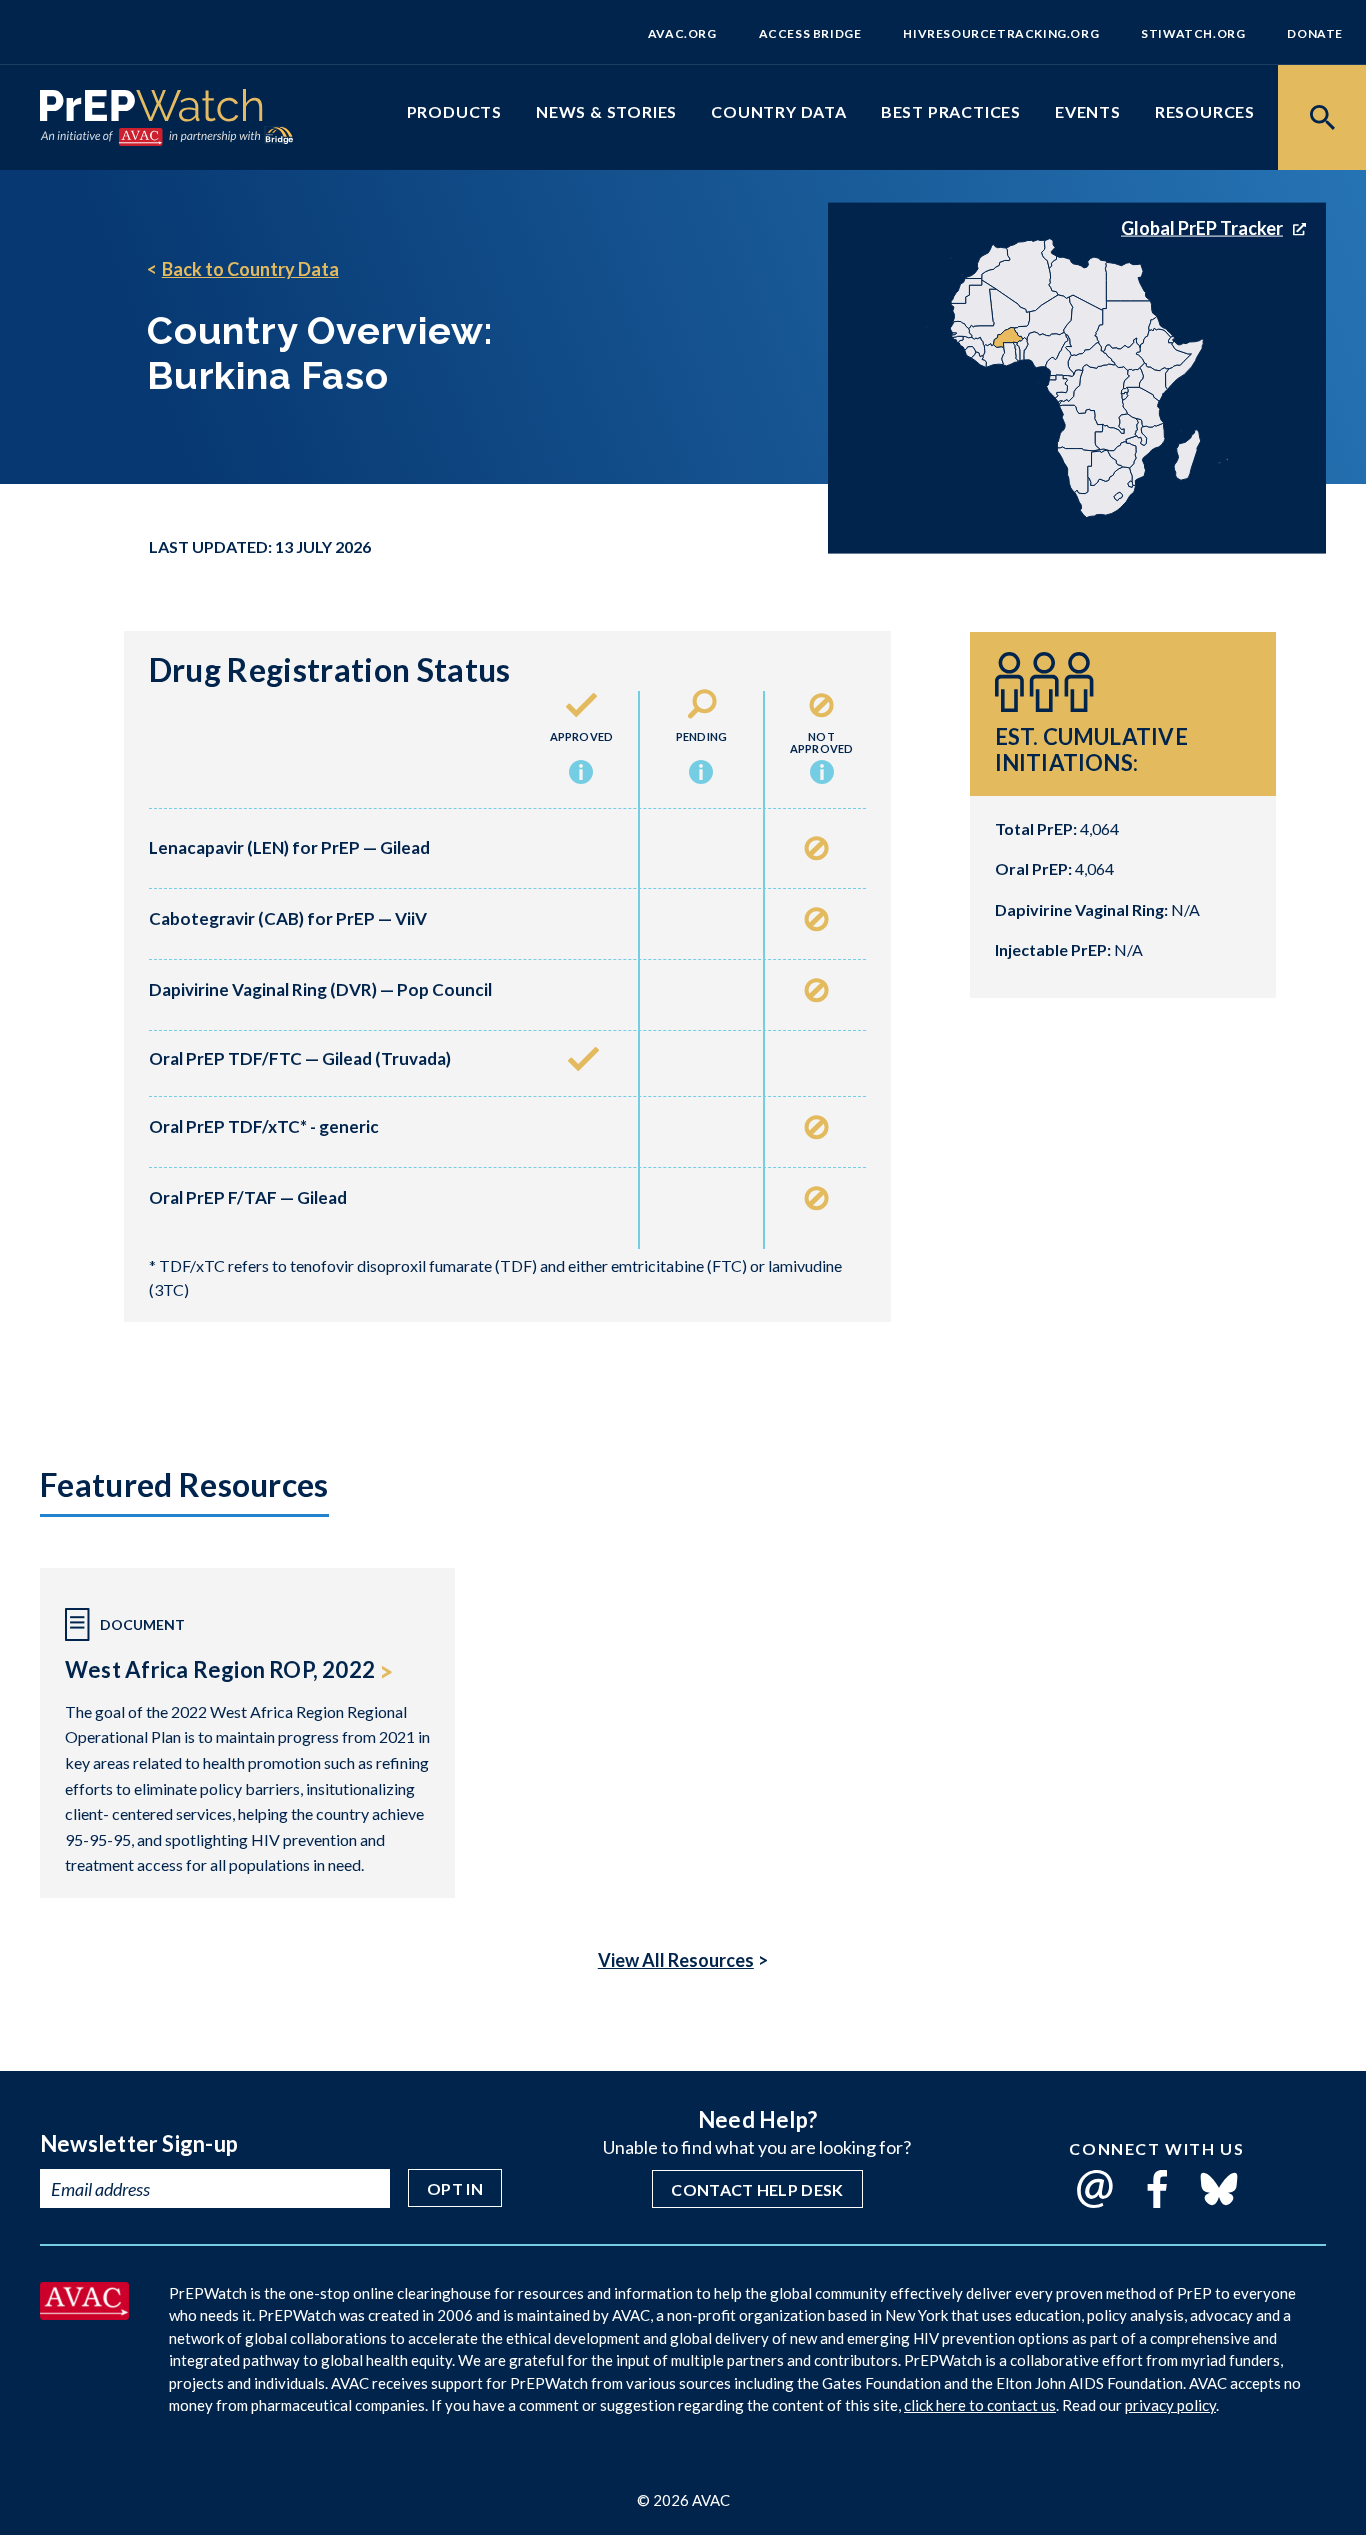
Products (454, 111)
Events (1088, 111)
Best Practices (951, 111)
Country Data (779, 111)
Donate (1315, 33)
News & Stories (606, 111)
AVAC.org (682, 33)
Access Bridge (810, 33)
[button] (581, 774)
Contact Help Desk (757, 2189)
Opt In (455, 2188)
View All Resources (676, 1960)
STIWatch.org (1193, 33)
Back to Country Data (250, 269)
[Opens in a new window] (84, 2313)
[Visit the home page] (151, 109)
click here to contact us (980, 2405)
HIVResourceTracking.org (1001, 33)
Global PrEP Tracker (1202, 227)
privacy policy (1170, 2405)
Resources (1205, 111)
